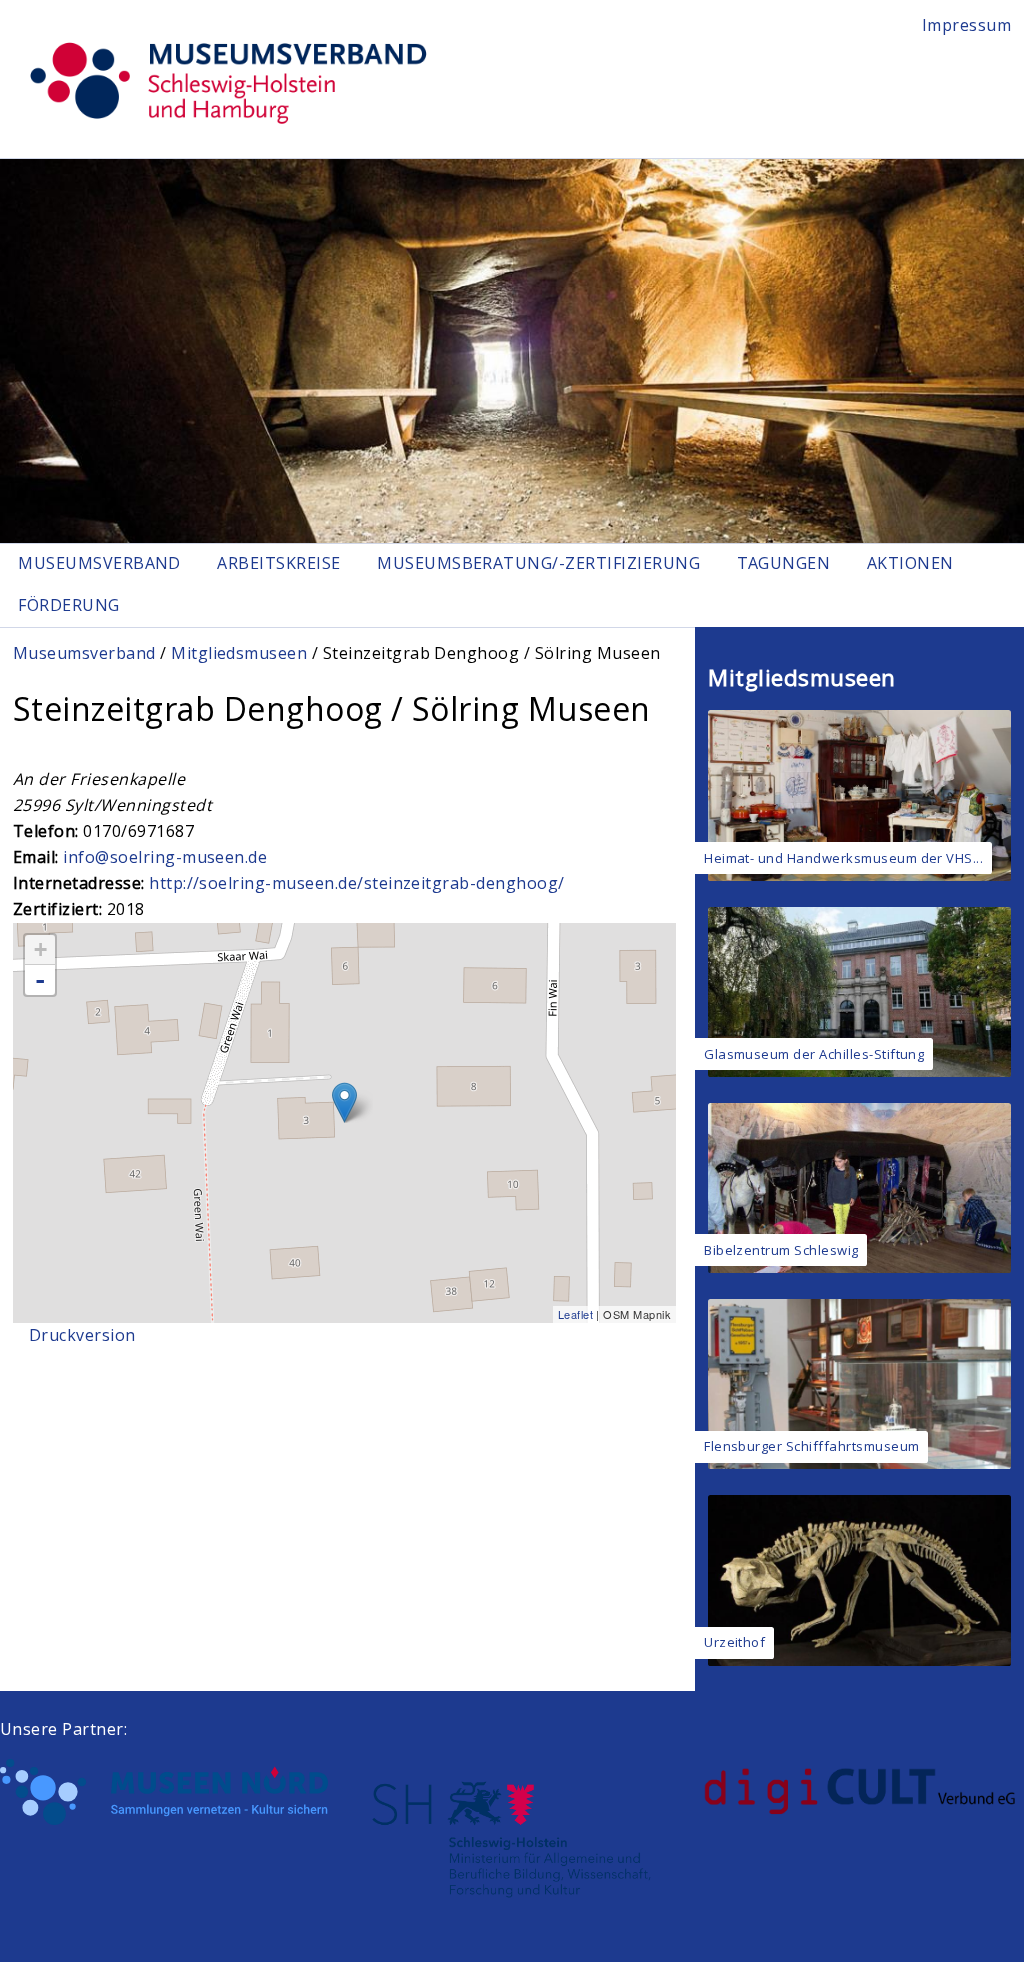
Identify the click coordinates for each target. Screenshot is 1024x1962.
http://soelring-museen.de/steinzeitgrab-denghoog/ (357, 883)
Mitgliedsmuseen (239, 653)
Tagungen (784, 563)
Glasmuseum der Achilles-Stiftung (814, 1054)
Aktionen (910, 563)
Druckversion (82, 1335)
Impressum (966, 25)
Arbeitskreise (278, 563)
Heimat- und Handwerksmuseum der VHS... (843, 858)
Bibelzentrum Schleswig (781, 1250)
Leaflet (575, 1314)
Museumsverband (99, 563)
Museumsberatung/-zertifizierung (538, 563)
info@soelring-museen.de (165, 857)
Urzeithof (734, 1642)
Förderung (68, 605)
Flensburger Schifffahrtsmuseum (811, 1446)
